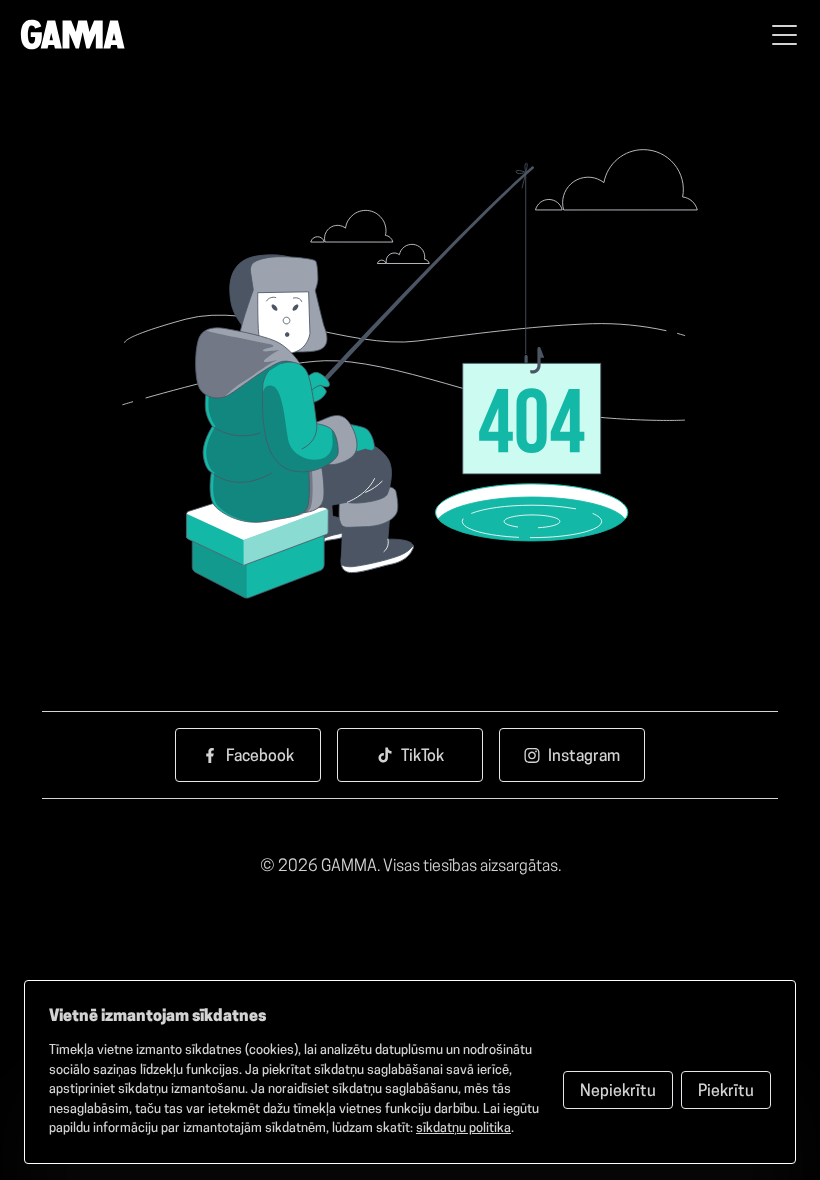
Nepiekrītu (618, 1092)
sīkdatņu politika (463, 1128)
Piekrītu (726, 1092)
